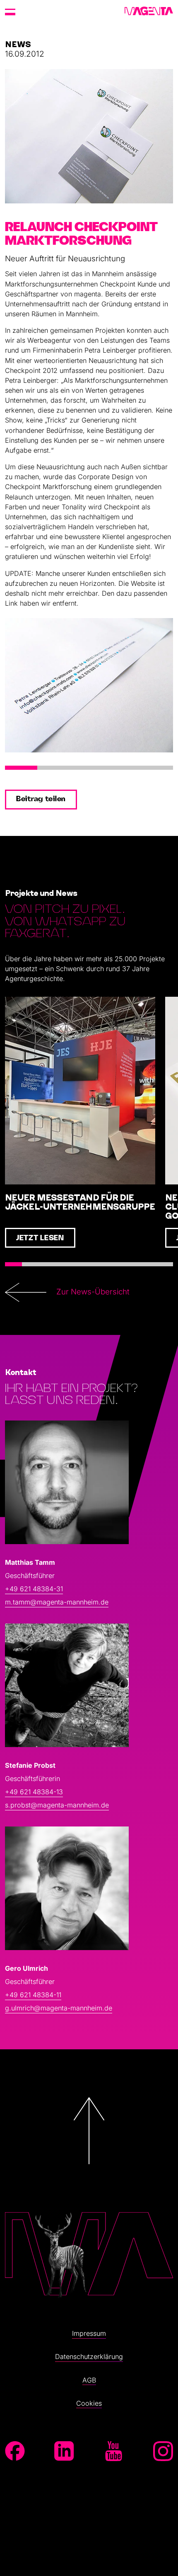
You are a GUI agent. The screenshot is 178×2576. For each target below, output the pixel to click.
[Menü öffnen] (10, 12)
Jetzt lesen (40, 1238)
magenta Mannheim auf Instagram (163, 2451)
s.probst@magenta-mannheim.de (57, 1805)
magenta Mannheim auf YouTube (114, 2451)
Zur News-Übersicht (93, 1292)
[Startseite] (149, 12)
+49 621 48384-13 (34, 1792)
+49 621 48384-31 (34, 1589)
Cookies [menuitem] (89, 2403)
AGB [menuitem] (89, 2380)
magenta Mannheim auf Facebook (15, 2451)
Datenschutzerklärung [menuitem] (89, 2356)
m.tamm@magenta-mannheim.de (57, 1602)
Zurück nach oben (89, 2189)
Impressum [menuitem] (89, 2333)
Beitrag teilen (41, 799)
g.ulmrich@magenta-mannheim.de (59, 2008)
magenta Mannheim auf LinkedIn (64, 2451)
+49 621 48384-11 (33, 1995)
